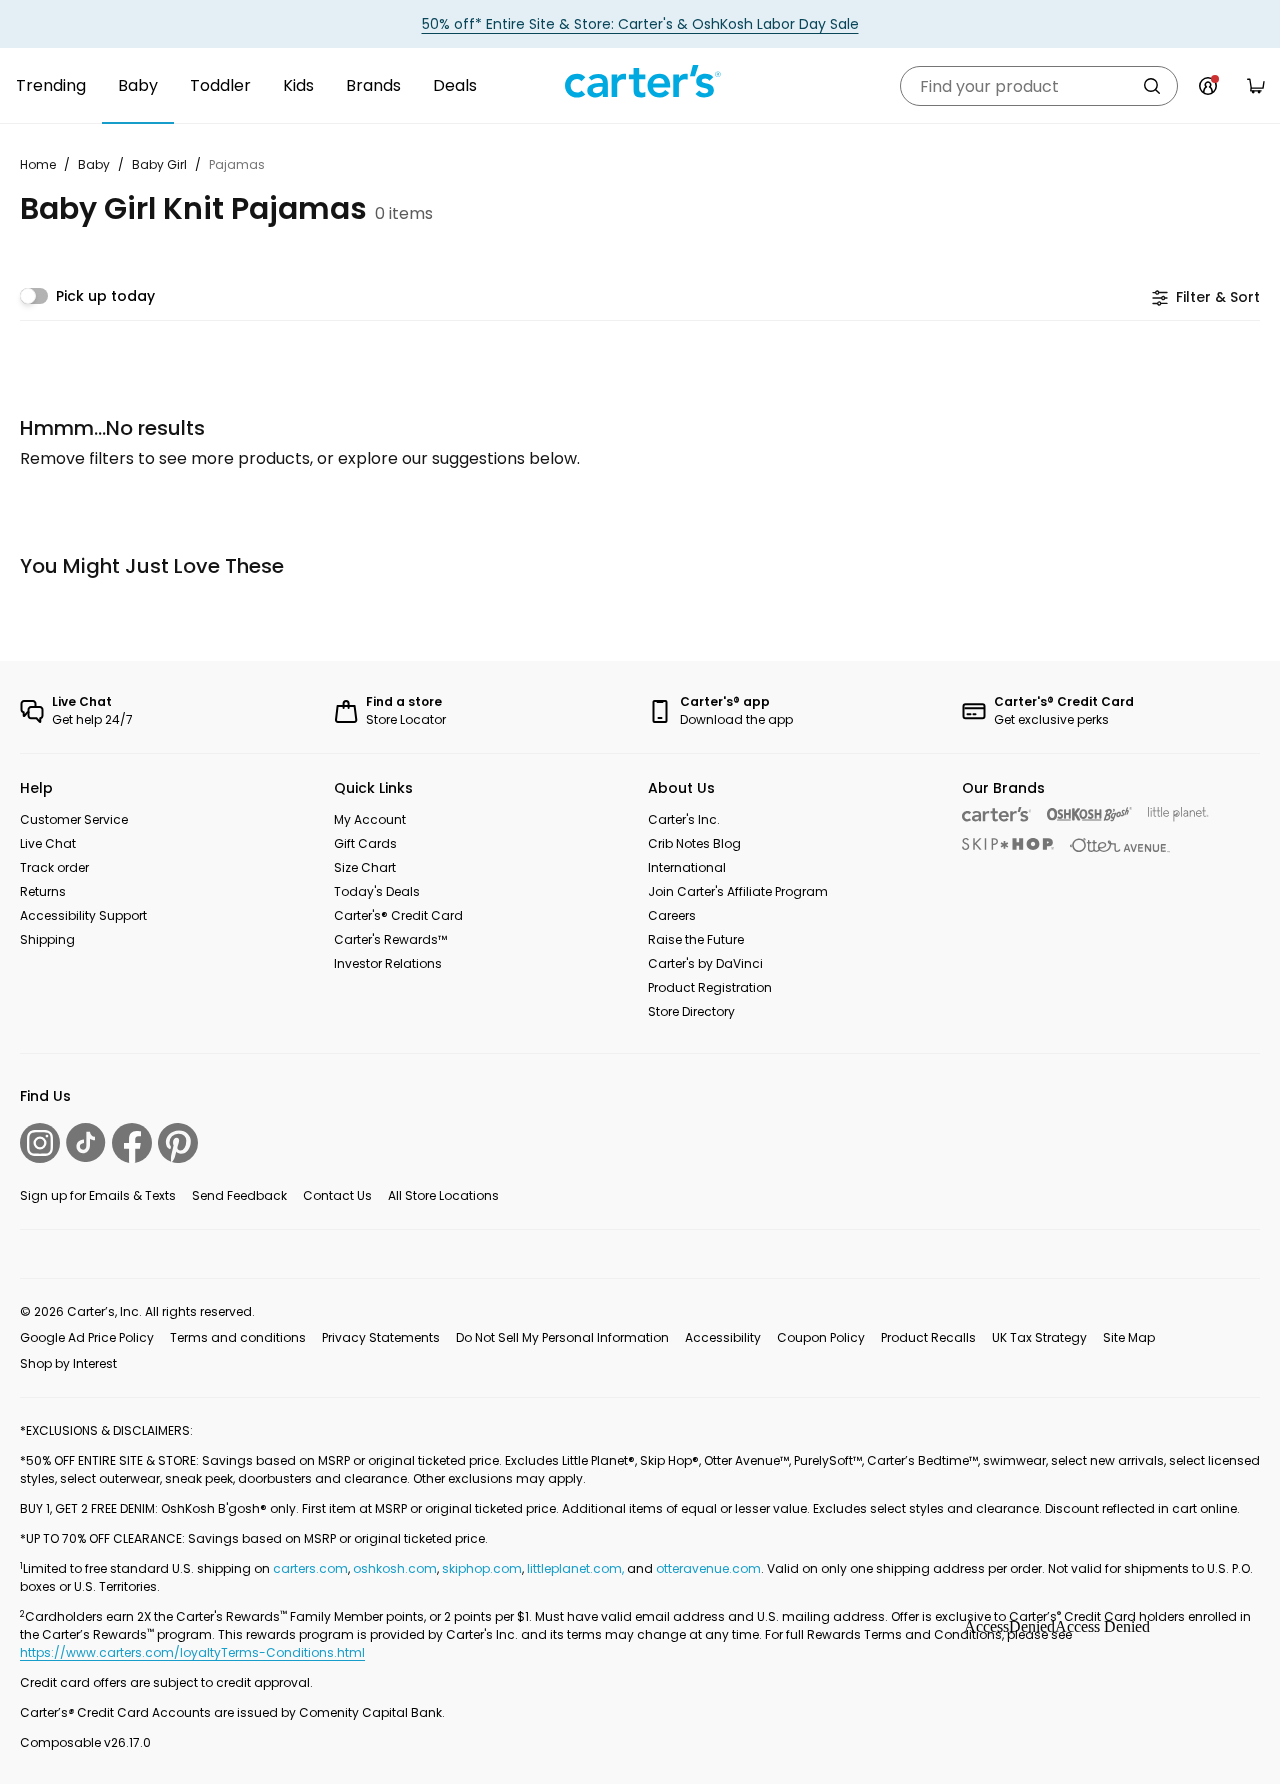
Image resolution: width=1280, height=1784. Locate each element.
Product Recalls (928, 1337)
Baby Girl (159, 164)
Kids (298, 85)
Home (38, 164)
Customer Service (74, 819)
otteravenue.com (708, 1568)
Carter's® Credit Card (398, 915)
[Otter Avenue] (1120, 845)
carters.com (310, 1568)
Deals (455, 85)
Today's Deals (377, 891)
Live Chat (48, 843)
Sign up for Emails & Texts (98, 1195)
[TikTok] (86, 1142)
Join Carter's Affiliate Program (738, 891)
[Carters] (996, 814)
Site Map (1129, 1337)
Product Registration (710, 987)
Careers (672, 915)
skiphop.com (482, 1568)
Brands (373, 85)
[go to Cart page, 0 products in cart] (1256, 86)
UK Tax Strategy (1039, 1337)
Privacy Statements (381, 1337)
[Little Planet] (1178, 814)
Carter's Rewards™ (390, 939)
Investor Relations (388, 963)
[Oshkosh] (1089, 814)
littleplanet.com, (577, 1568)
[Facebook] (132, 1143)
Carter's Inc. (684, 819)
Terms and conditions (238, 1337)
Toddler (220, 85)
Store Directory (691, 1011)
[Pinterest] (178, 1143)
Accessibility (723, 1337)
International (687, 867)
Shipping (47, 939)
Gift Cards (365, 843)
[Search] (1152, 86)
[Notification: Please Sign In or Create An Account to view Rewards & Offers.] (1208, 86)
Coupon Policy (821, 1337)
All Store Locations (443, 1195)
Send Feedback (239, 1195)
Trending (51, 85)
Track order (54, 867)
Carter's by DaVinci (705, 963)
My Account (370, 819)
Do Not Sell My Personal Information (562, 1337)
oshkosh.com (395, 1568)
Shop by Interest (68, 1363)
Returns (43, 891)
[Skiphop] (1008, 844)
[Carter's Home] (640, 82)
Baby (138, 85)
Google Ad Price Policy (87, 1337)
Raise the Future (696, 939)
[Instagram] (40, 1143)
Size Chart (365, 867)
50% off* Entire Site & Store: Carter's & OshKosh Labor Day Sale (640, 24)
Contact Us (337, 1195)
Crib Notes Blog (694, 843)
